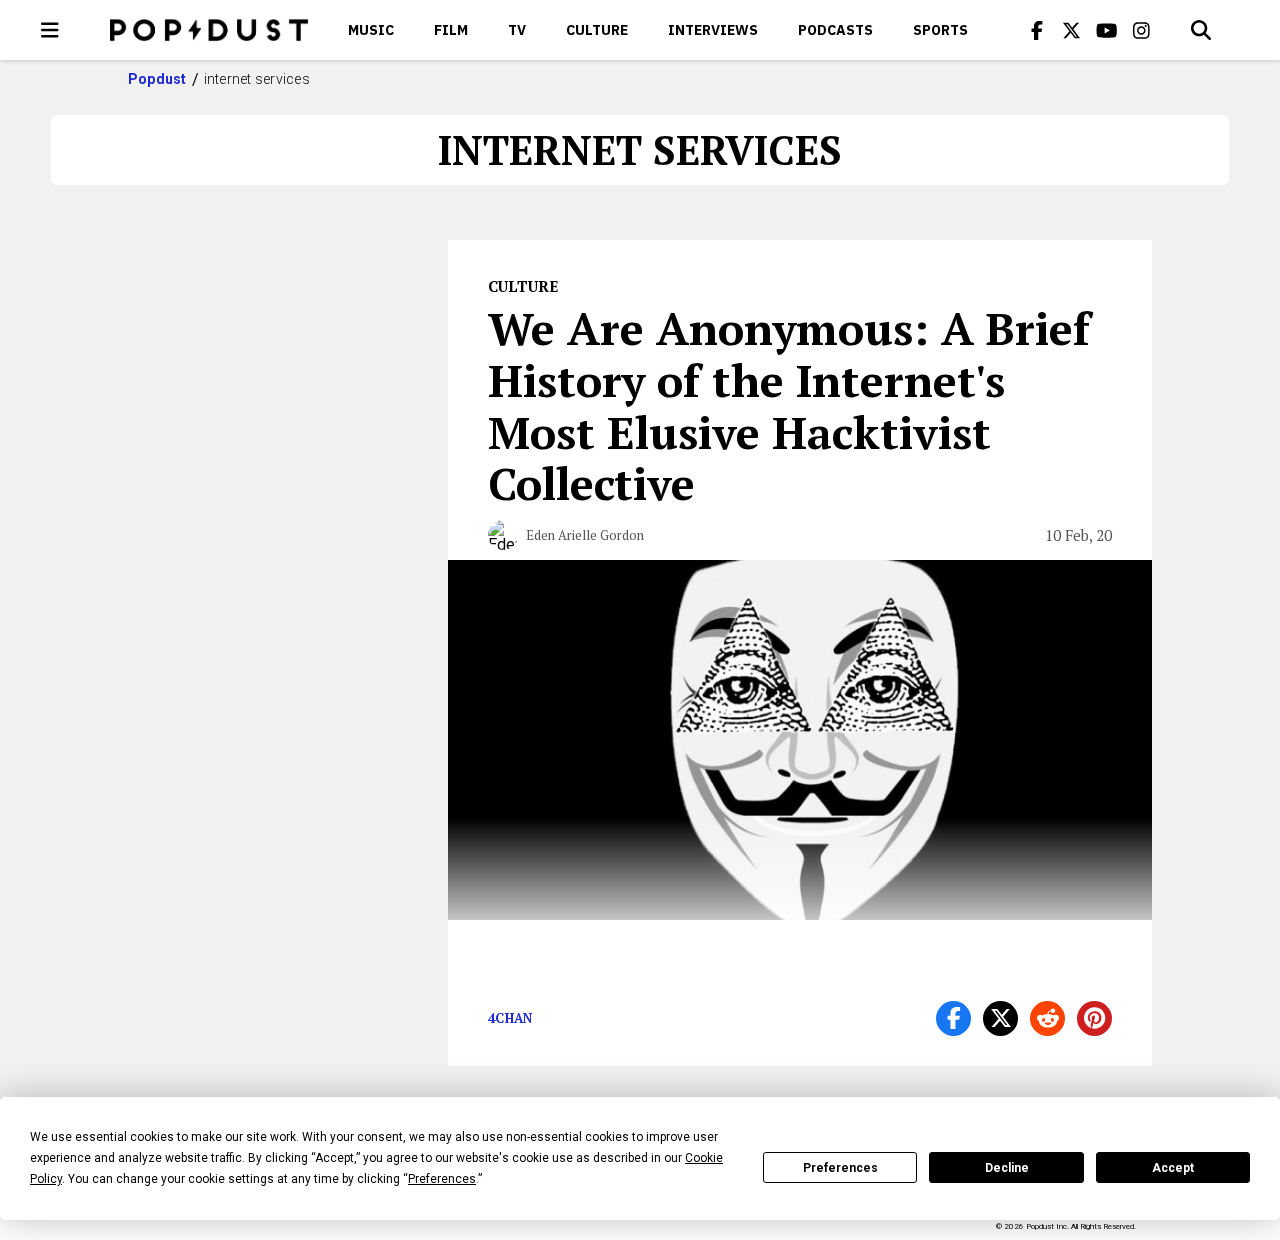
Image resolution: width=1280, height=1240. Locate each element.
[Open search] (1201, 30)
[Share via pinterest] (1094, 1018)
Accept (1173, 1168)
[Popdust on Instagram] (1142, 30)
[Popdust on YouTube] (1107, 30)
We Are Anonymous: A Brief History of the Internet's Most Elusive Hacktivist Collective (789, 405)
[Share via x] (1000, 1018)
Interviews (713, 30)
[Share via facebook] (953, 1018)
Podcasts (835, 30)
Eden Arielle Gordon (585, 535)
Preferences (840, 1168)
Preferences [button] (442, 1179)
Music (371, 30)
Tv (517, 30)
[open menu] (50, 30)
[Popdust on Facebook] (1037, 30)
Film (451, 30)
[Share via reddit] (1047, 1018)
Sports (940, 30)
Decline (1007, 1168)
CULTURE (597, 30)
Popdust (157, 79)
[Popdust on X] (1072, 30)
